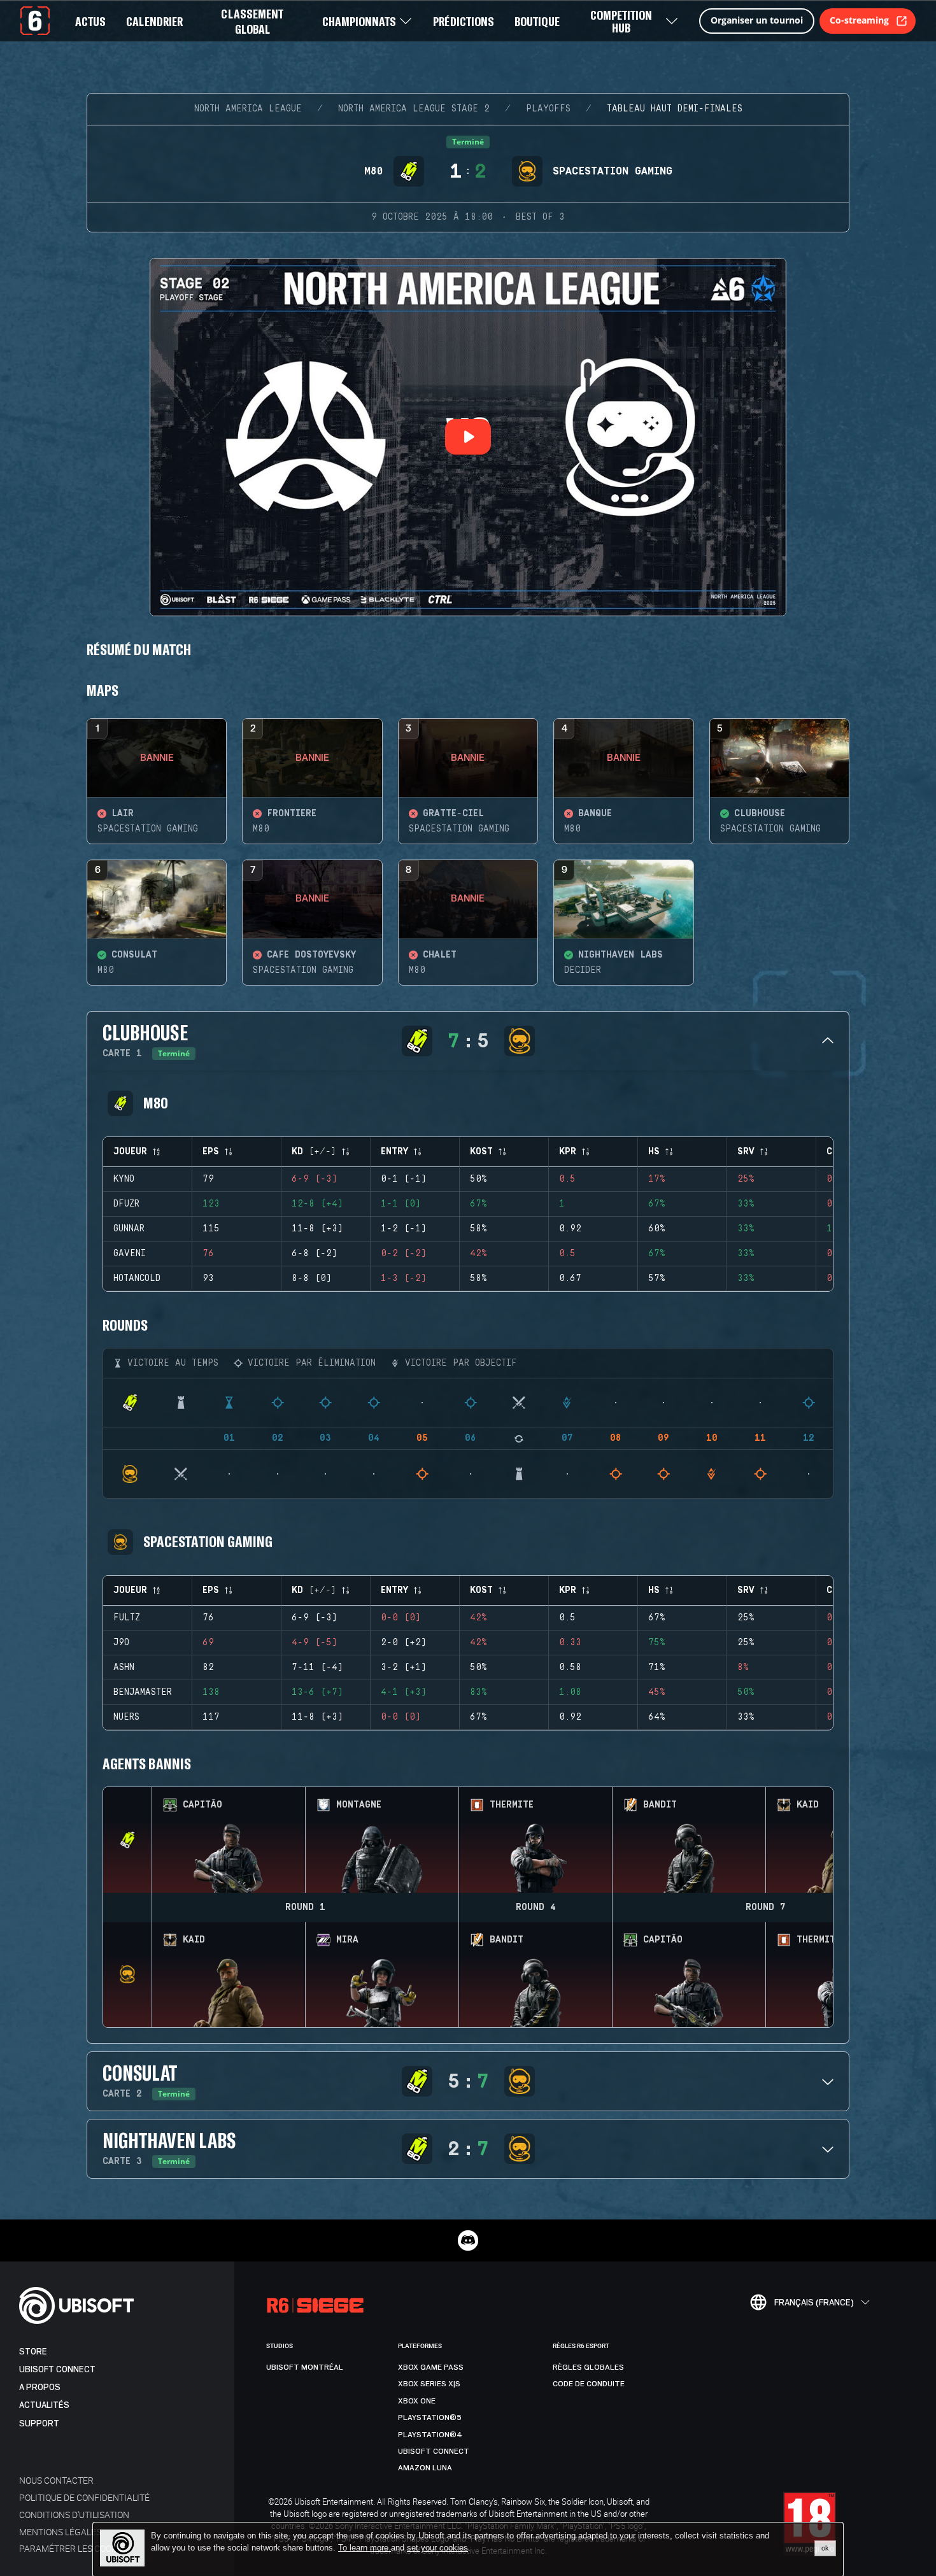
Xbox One (417, 2401)
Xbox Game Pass (431, 2367)
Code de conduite (589, 2384)
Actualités (44, 2405)
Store (33, 2352)
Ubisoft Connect (57, 2369)
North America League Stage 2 (414, 109)
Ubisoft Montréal (305, 2367)
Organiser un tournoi (757, 20)
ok (825, 2548)
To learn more (365, 2548)
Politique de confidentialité (84, 2497)
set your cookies (437, 2548)
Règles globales (588, 2367)
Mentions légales (60, 2532)
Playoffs (548, 109)
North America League (248, 109)
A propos (40, 2387)
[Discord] (468, 2240)
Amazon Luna (425, 2468)
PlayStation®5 (430, 2417)
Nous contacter (56, 2480)
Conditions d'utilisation (74, 2515)
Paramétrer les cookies (74, 2548)
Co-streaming (859, 20)
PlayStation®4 (430, 2435)
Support (39, 2424)
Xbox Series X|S (429, 2384)
